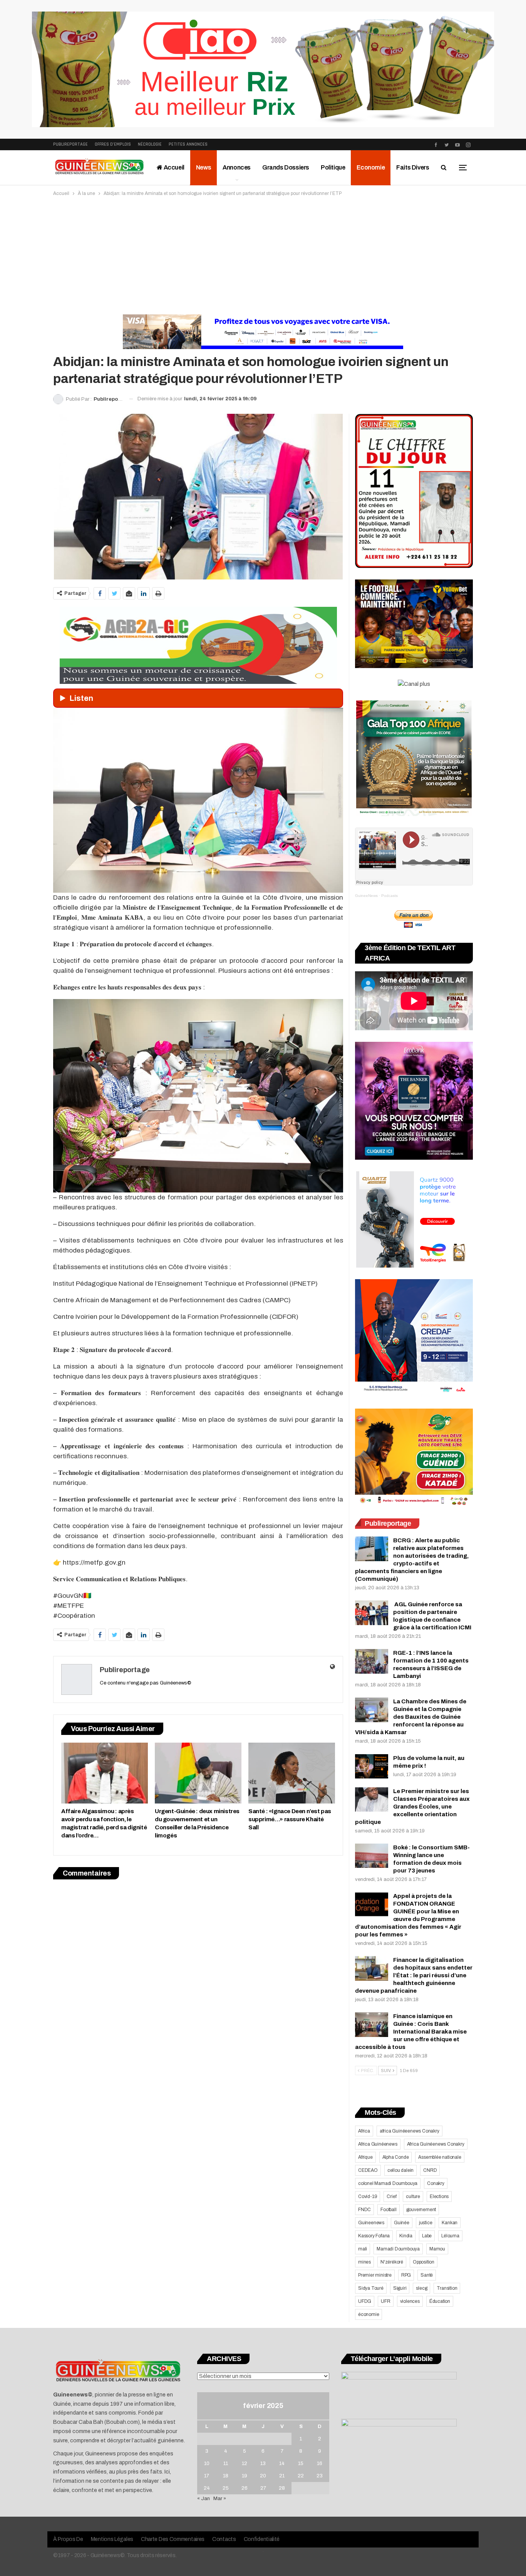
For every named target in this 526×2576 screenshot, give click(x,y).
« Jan (204, 2499)
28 (282, 2488)
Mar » (220, 2499)
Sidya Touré (371, 2288)
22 (301, 2476)
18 (226, 2476)
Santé (427, 2275)
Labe (427, 2236)
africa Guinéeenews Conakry (410, 2131)
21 (282, 2476)
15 (301, 2463)
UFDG (365, 2301)
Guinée (402, 2223)
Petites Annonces (188, 144)
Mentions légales (112, 2539)
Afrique (365, 2157)
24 (207, 2488)
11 (226, 2463)
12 (245, 2463)
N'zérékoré (392, 2262)
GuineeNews (366, 896)
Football (388, 2210)
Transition (447, 2288)
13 (263, 2463)
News (204, 167)
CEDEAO (368, 2170)
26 (245, 2488)
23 (320, 2476)
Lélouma (450, 2236)
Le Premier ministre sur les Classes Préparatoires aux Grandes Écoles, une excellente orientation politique (412, 1807)
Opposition (424, 2262)
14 (282, 2463)
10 (207, 2463)
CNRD (430, 2170)
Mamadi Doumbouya (398, 2249)
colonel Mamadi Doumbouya (388, 2183)
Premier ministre (375, 2275)
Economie (371, 167)
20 (263, 2476)
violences (410, 2301)
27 (263, 2488)
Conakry (436, 2183)
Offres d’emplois (113, 144)
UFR (385, 2301)
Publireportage (70, 144)
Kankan (450, 2223)
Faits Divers (413, 167)
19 (245, 2476)
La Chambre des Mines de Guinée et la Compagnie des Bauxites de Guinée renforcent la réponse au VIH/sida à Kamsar (411, 1717)
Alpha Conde (396, 2157)
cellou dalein (400, 2170)
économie (369, 2314)
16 (320, 2463)
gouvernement (421, 2210)
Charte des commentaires (173, 2539)
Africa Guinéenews (378, 2144)
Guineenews (371, 2223)
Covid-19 (368, 2196)
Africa (364, 2131)
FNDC (364, 2210)
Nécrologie (150, 144)
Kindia (406, 2236)
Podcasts (389, 896)
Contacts (224, 2539)
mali (363, 2249)
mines (364, 2262)
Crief (391, 2196)
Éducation (440, 2301)
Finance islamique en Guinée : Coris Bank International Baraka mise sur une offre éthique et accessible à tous (411, 2032)
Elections (439, 2196)
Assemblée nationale (440, 2157)
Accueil (173, 167)
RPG (406, 2275)
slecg (421, 2288)
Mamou (437, 2249)
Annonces (237, 167)
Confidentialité (262, 2539)
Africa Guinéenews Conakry (436, 2144)
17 (207, 2476)
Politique (333, 167)
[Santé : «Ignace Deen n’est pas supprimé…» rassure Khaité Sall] (292, 1773)
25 (226, 2488)
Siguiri (400, 2288)
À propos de (68, 2539)
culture (413, 2196)
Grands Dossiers (286, 167)
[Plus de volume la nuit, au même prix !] (372, 1767)
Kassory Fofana (374, 2236)
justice (426, 2223)
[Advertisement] (263, 255)
